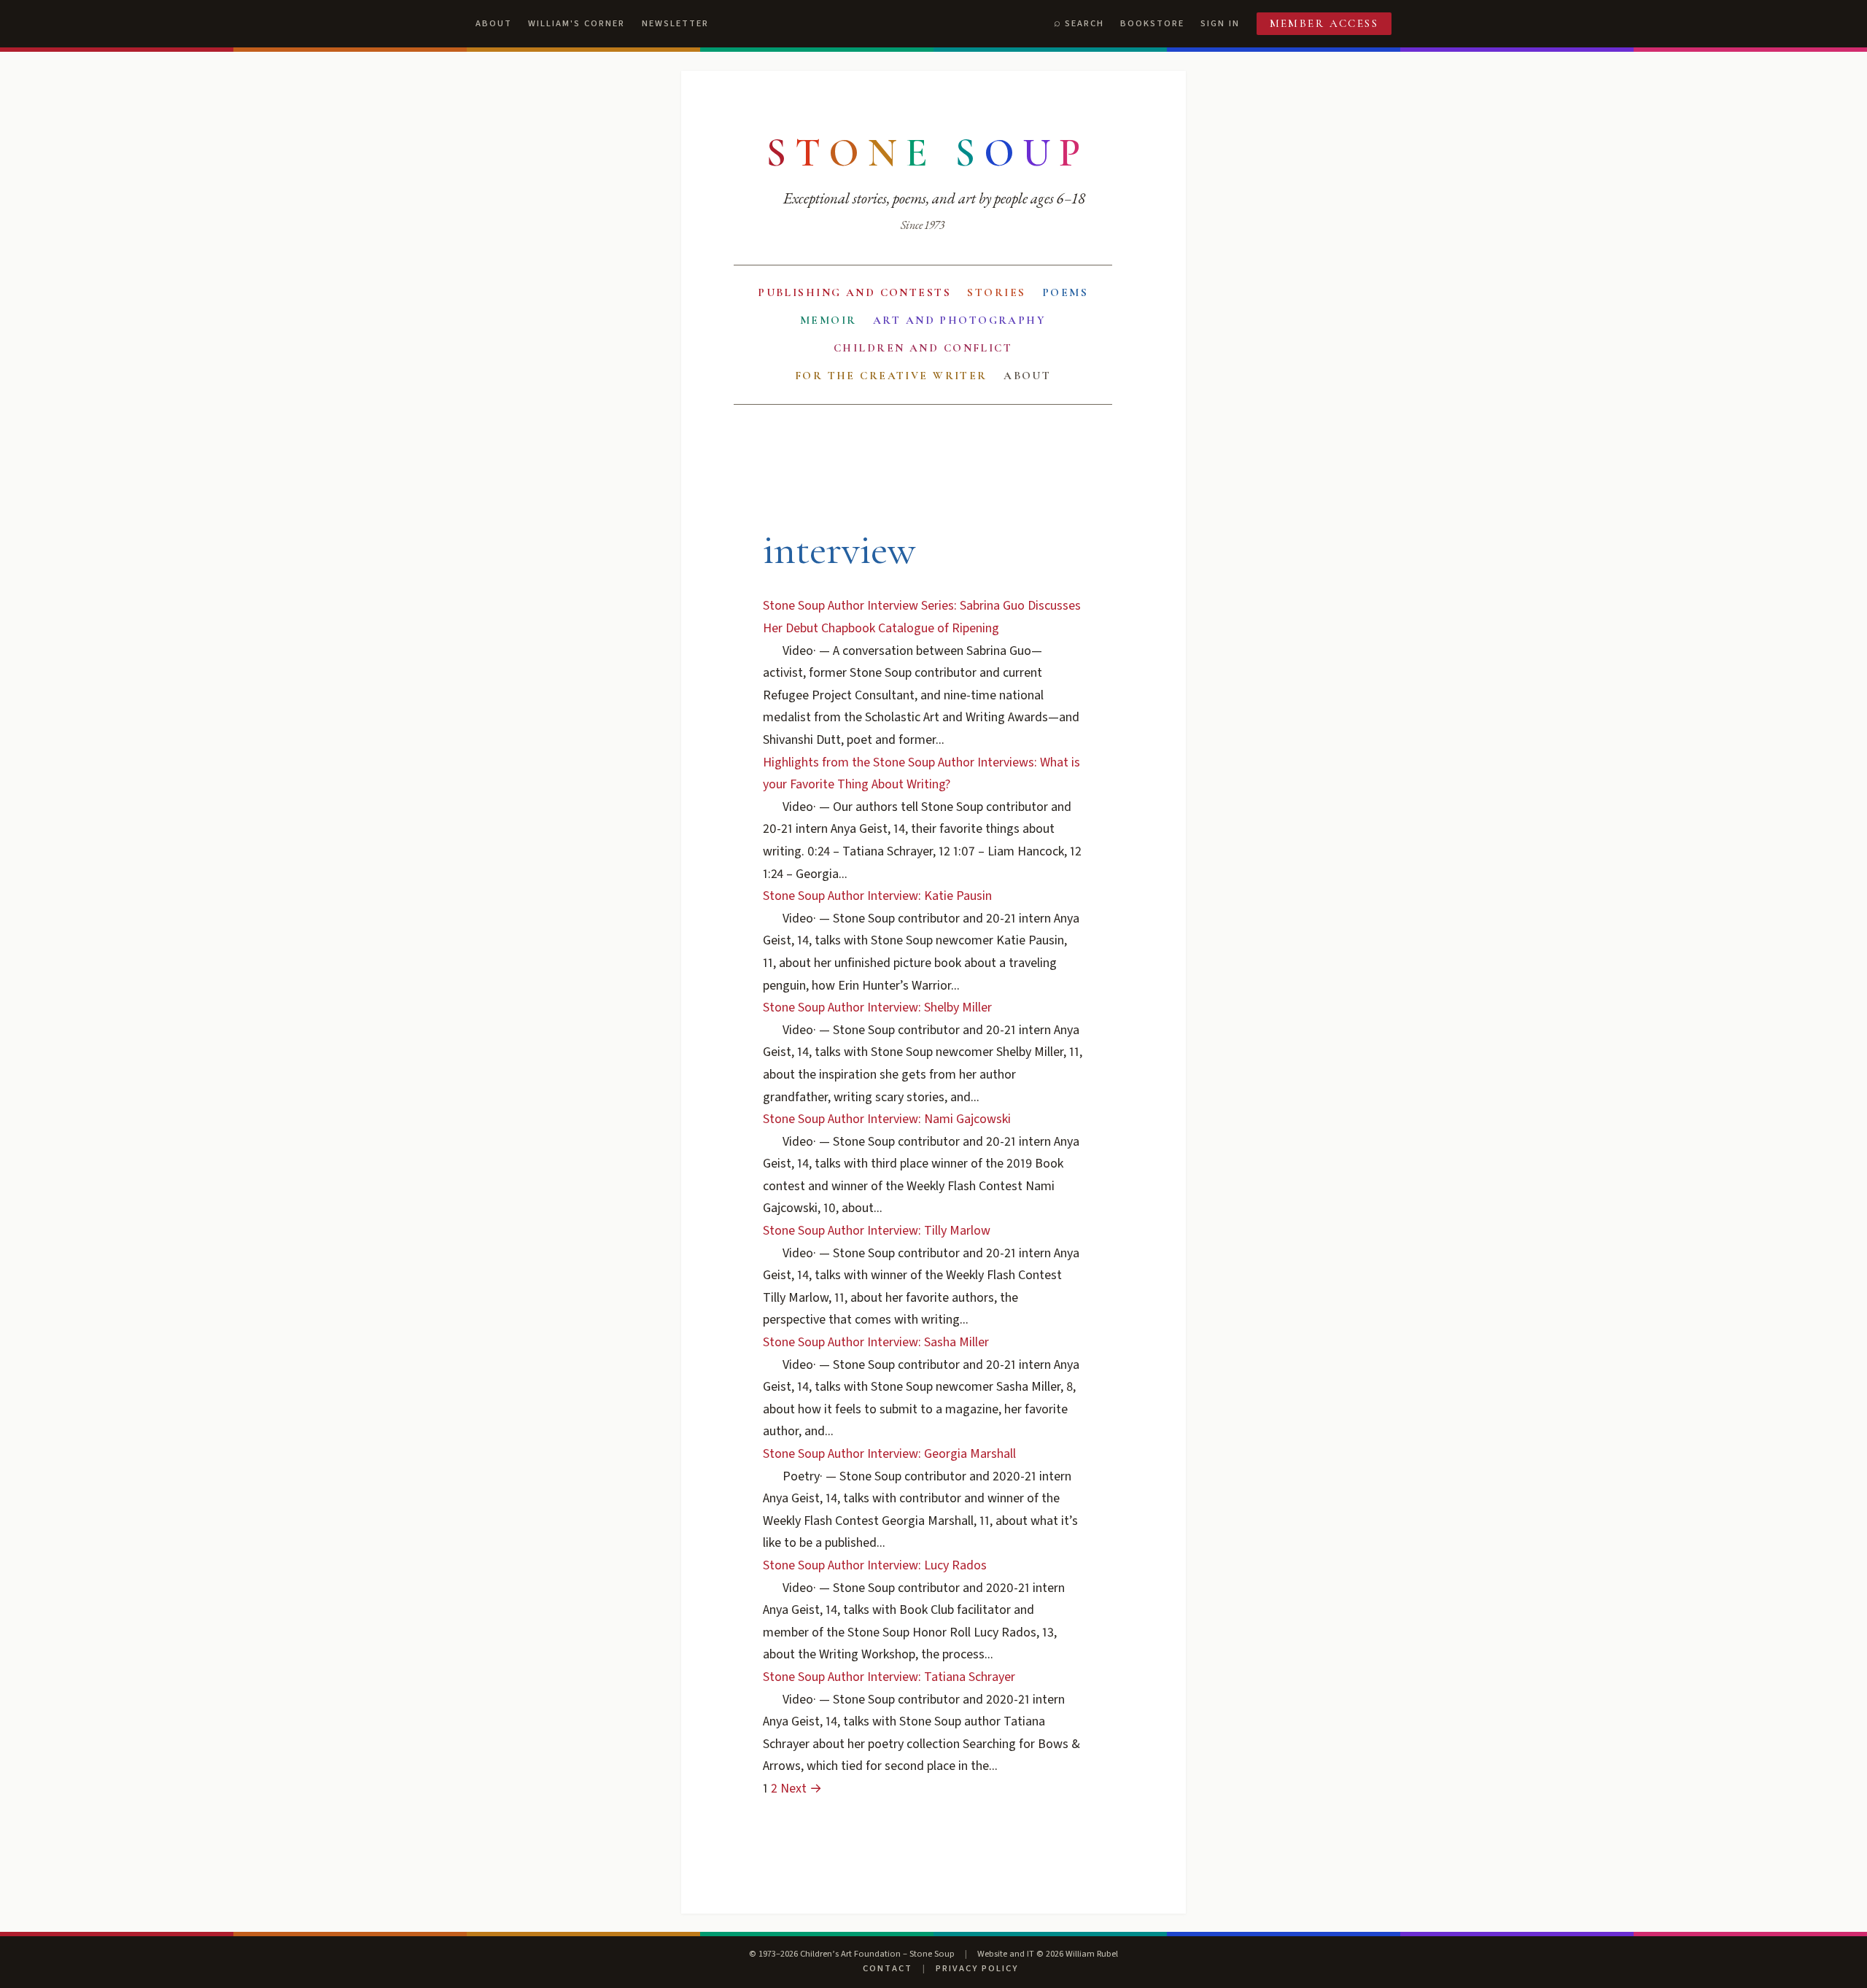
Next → (801, 1789)
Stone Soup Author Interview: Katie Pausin (877, 896)
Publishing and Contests (854, 292)
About (494, 23)
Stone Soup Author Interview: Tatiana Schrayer (889, 1677)
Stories (996, 292)
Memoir (828, 320)
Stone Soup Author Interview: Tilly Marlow (877, 1231)
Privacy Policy (977, 1968)
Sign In (1220, 23)
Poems (1065, 292)
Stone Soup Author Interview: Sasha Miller (876, 1342)
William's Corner (577, 23)
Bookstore (1152, 23)
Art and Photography (959, 320)
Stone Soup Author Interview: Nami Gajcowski (887, 1119)
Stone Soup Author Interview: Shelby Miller (877, 1007)
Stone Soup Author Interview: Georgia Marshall (889, 1454)
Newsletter (675, 23)
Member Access (1324, 23)
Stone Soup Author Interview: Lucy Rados (875, 1565)
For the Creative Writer (891, 376)
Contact (888, 1968)
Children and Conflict (923, 348)
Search (1084, 23)
